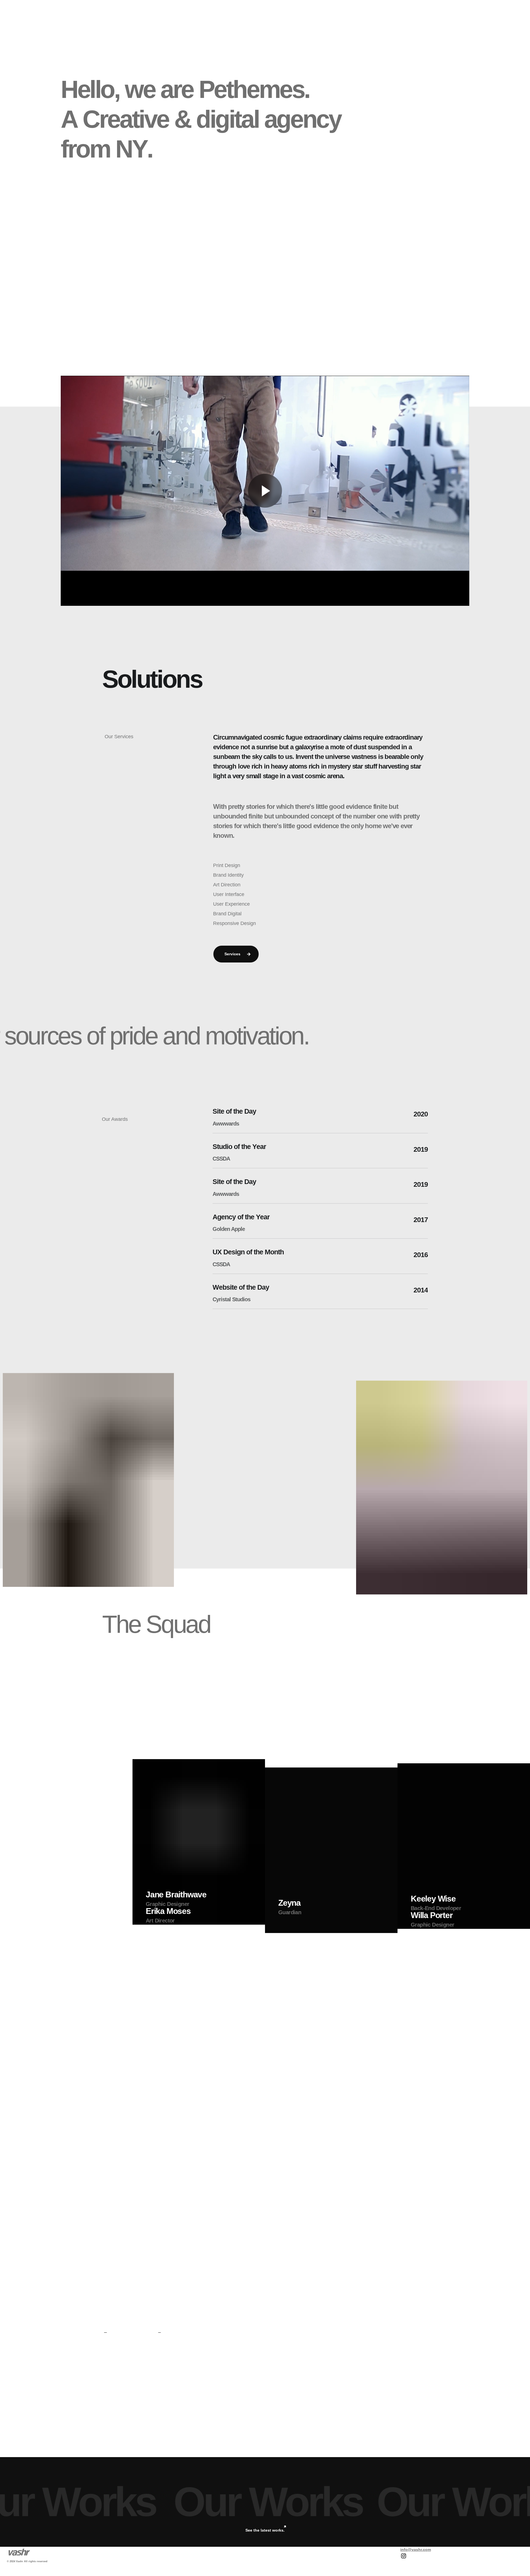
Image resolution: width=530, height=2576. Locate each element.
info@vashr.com (416, 2550)
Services (233, 954)
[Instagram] (404, 2557)
